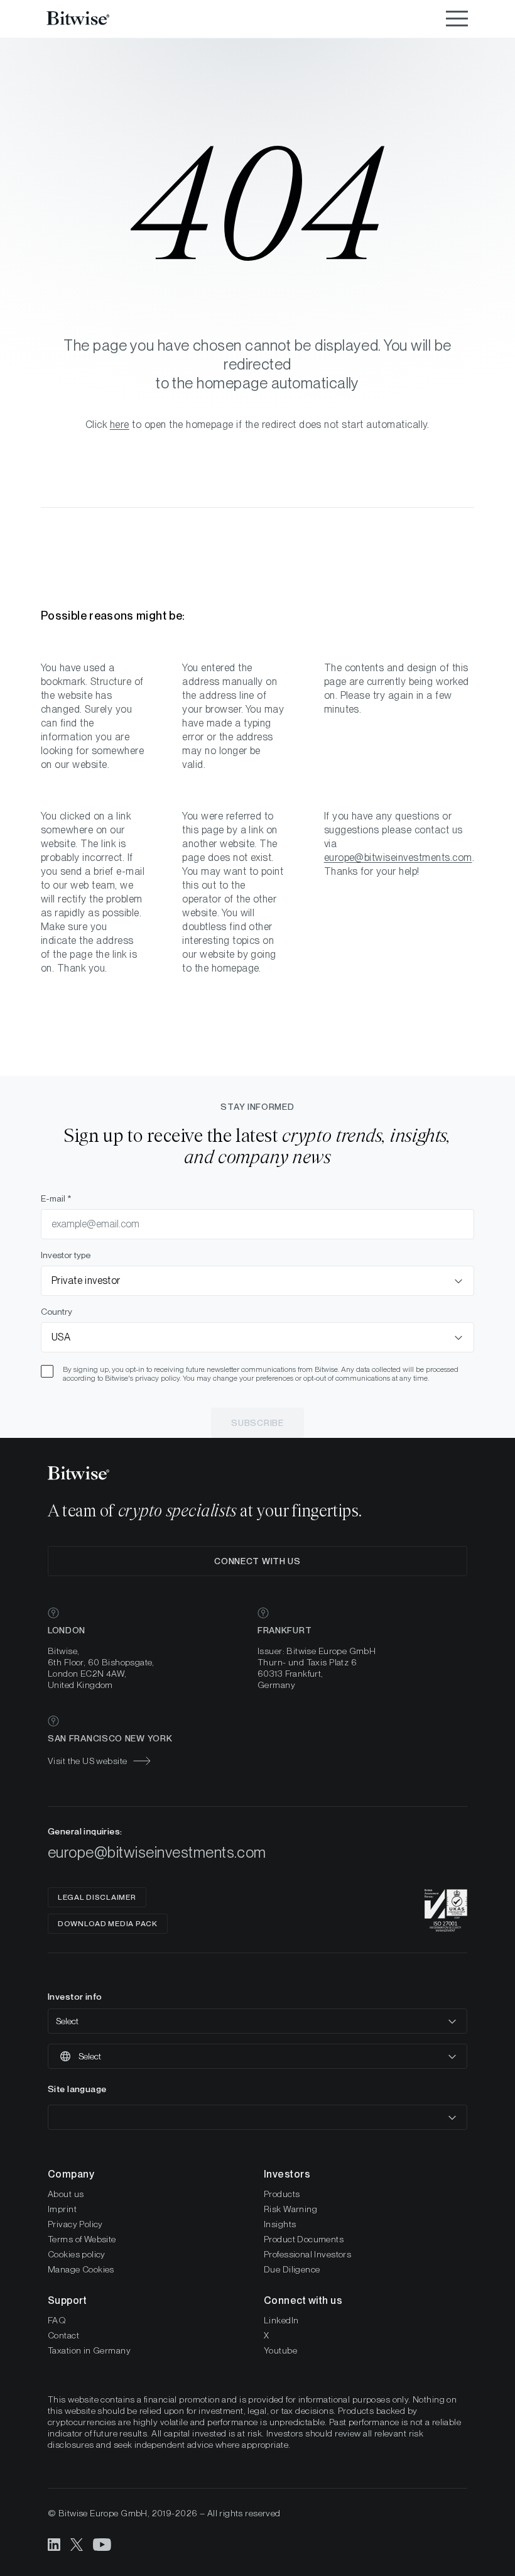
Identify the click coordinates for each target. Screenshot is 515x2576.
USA (61, 1337)
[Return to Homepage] (94, 19)
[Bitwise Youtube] (102, 2544)
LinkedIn (281, 2320)
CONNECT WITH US (257, 1561)
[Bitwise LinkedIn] (54, 2544)
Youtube (280, 2350)
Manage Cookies (81, 2269)
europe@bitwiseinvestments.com (398, 858)
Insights (280, 2224)
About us (66, 2194)
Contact (63, 2335)
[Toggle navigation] (457, 19)
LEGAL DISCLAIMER (97, 1897)
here (120, 425)
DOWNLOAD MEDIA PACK (108, 1924)
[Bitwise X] (77, 2544)
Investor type (66, 1255)
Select (67, 2021)
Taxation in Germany (89, 2350)
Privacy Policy (75, 2224)
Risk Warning (290, 2209)
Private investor (86, 1280)
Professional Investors (307, 2254)
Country (57, 1312)
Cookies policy (77, 2254)
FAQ (57, 2320)
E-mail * (56, 1198)
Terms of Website (82, 2239)
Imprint (62, 2209)
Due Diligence (292, 2269)
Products (282, 2194)
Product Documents (304, 2239)
